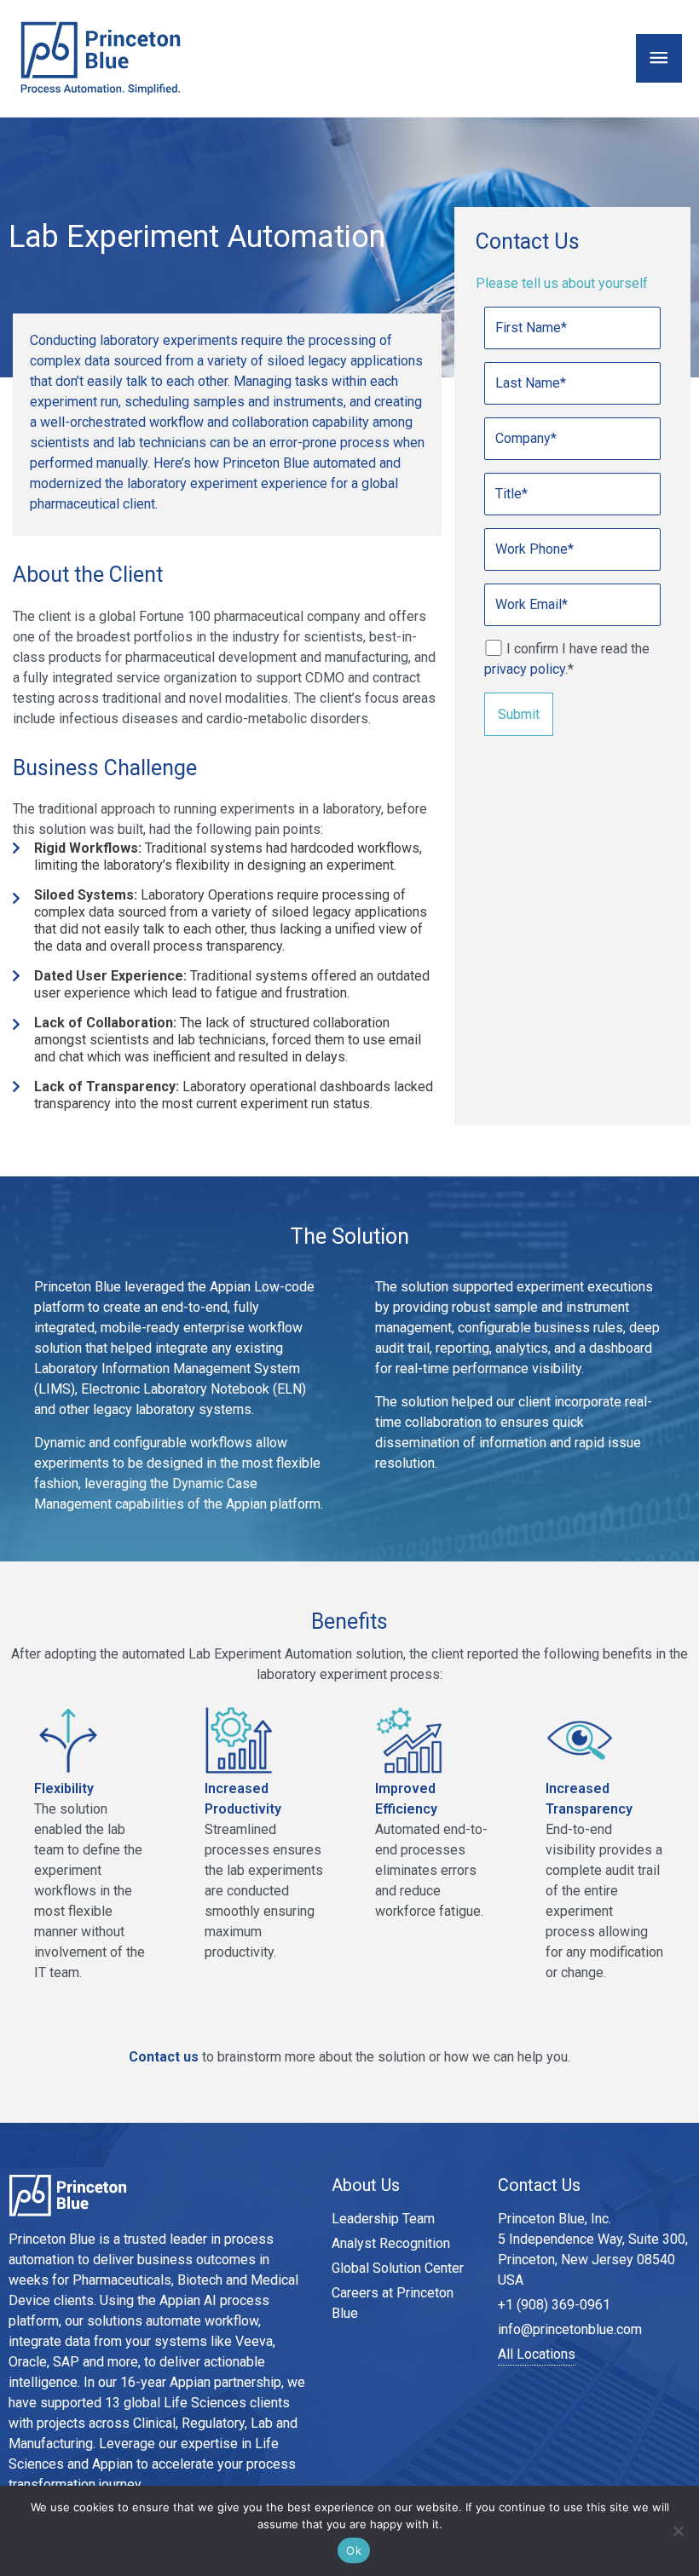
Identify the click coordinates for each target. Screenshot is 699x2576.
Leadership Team (383, 2219)
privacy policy (525, 669)
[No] (678, 2531)
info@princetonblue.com (570, 2329)
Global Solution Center (398, 2268)
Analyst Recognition (391, 2243)
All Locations (537, 2354)
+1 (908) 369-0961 (554, 2305)
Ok (354, 2550)
